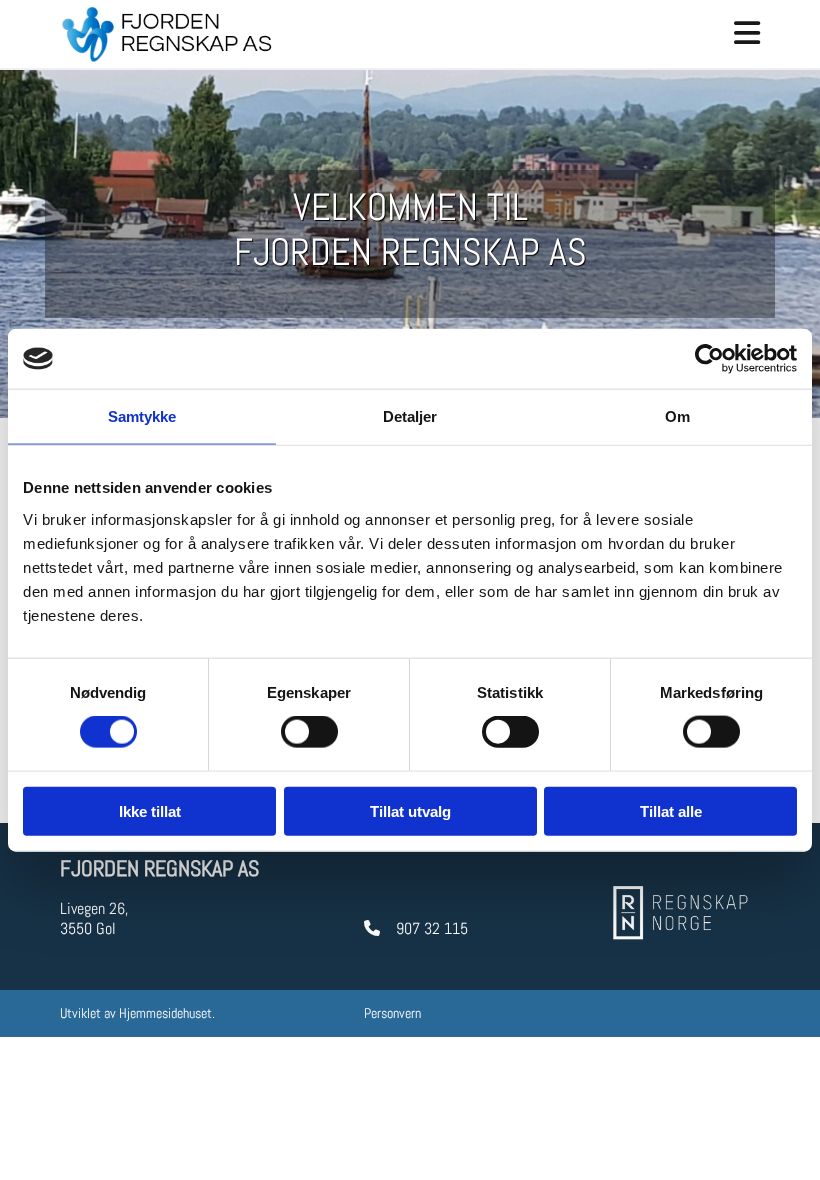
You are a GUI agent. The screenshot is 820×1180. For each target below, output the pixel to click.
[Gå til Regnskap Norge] (683, 912)
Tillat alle (671, 810)
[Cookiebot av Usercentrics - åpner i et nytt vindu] (709, 359)
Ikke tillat (150, 810)
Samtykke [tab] (142, 416)
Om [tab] (677, 416)
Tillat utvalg (410, 810)
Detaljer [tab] (410, 416)
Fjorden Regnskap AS (159, 868)
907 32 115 (432, 928)
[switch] (309, 732)
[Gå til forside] (166, 34)
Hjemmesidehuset (165, 1013)
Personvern (392, 1013)
